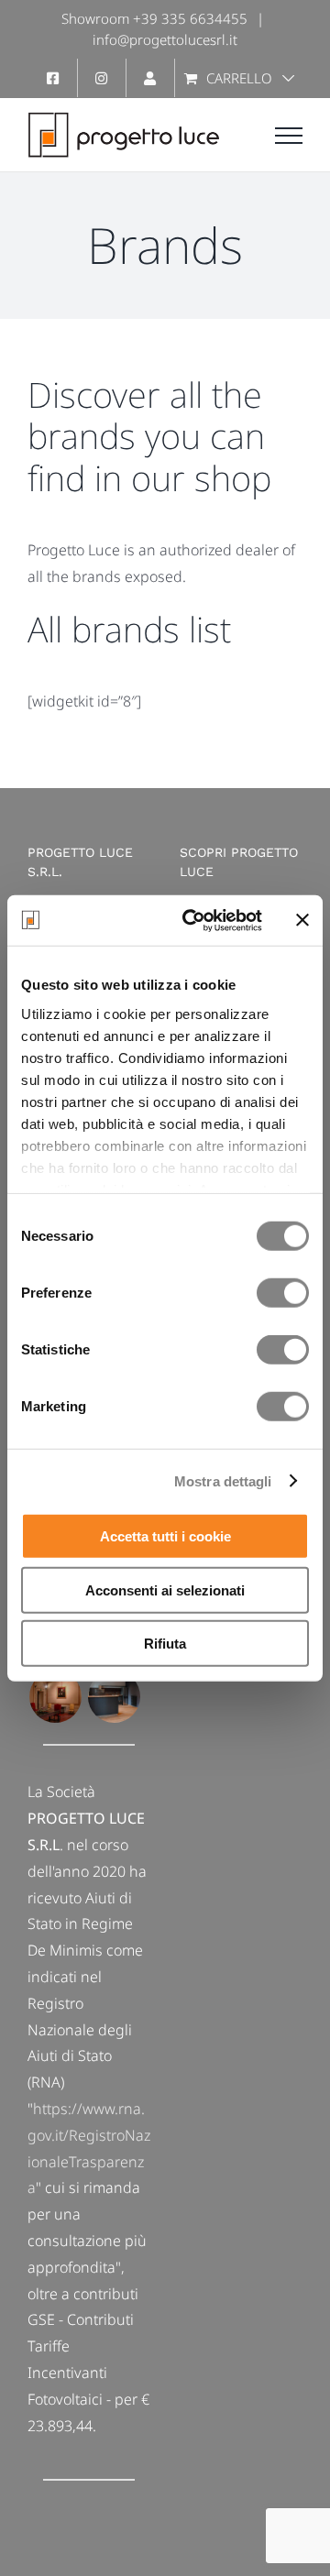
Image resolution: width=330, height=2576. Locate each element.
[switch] (283, 1293)
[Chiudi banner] (302, 920)
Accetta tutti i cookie (165, 1536)
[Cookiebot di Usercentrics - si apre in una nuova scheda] (193, 920)
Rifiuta (165, 1644)
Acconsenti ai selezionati (165, 1589)
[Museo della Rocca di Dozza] (55, 1697)
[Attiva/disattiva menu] (289, 136)
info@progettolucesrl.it (165, 39)
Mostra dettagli (223, 1480)
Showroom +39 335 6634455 (154, 18)
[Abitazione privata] (114, 1697)
